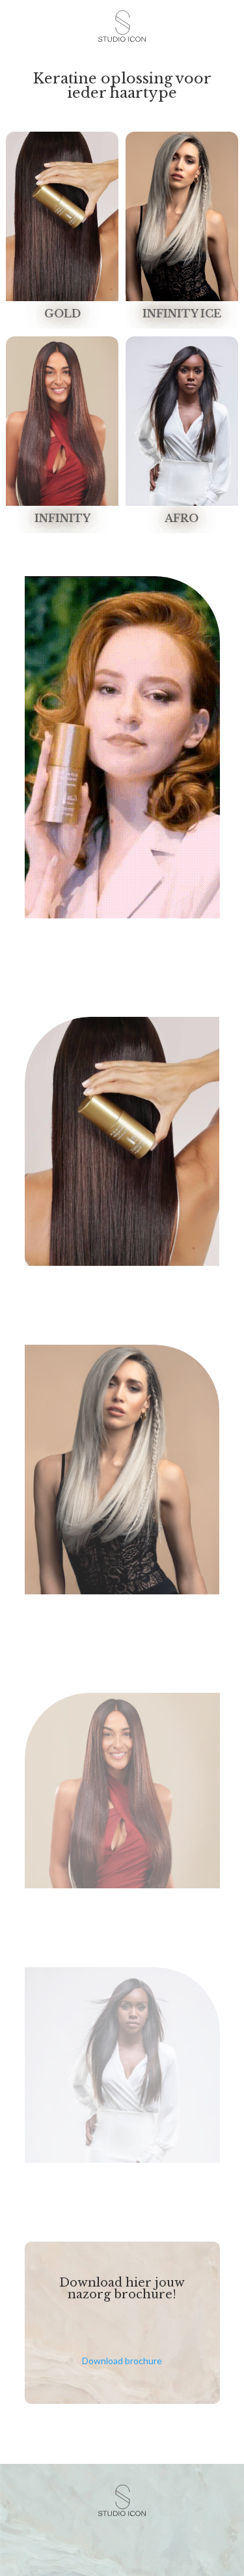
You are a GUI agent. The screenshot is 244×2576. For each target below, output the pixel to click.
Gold (62, 314)
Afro (182, 518)
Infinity (62, 518)
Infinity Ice (182, 314)
